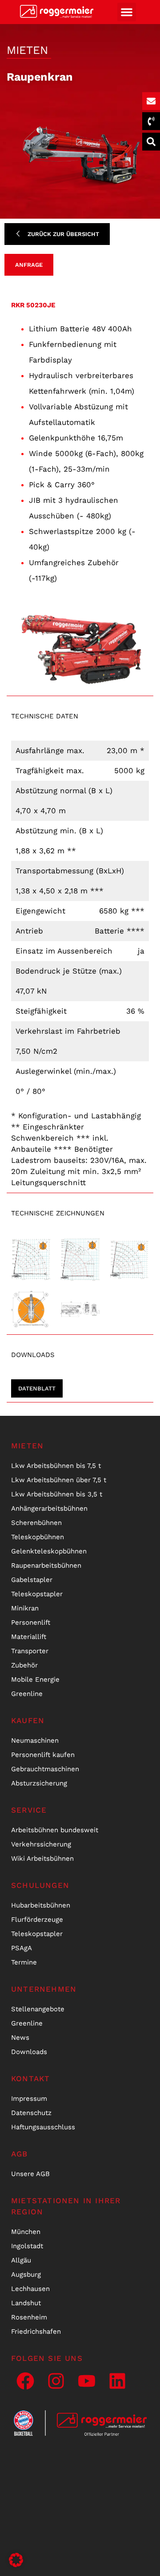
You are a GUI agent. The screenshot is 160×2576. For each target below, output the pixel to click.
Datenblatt (37, 1388)
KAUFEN (28, 1720)
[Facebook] (25, 2381)
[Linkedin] (117, 2381)
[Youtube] (87, 2381)
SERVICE (29, 1810)
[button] (127, 12)
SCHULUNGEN (40, 1885)
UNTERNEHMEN (44, 1989)
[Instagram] (56, 2381)
